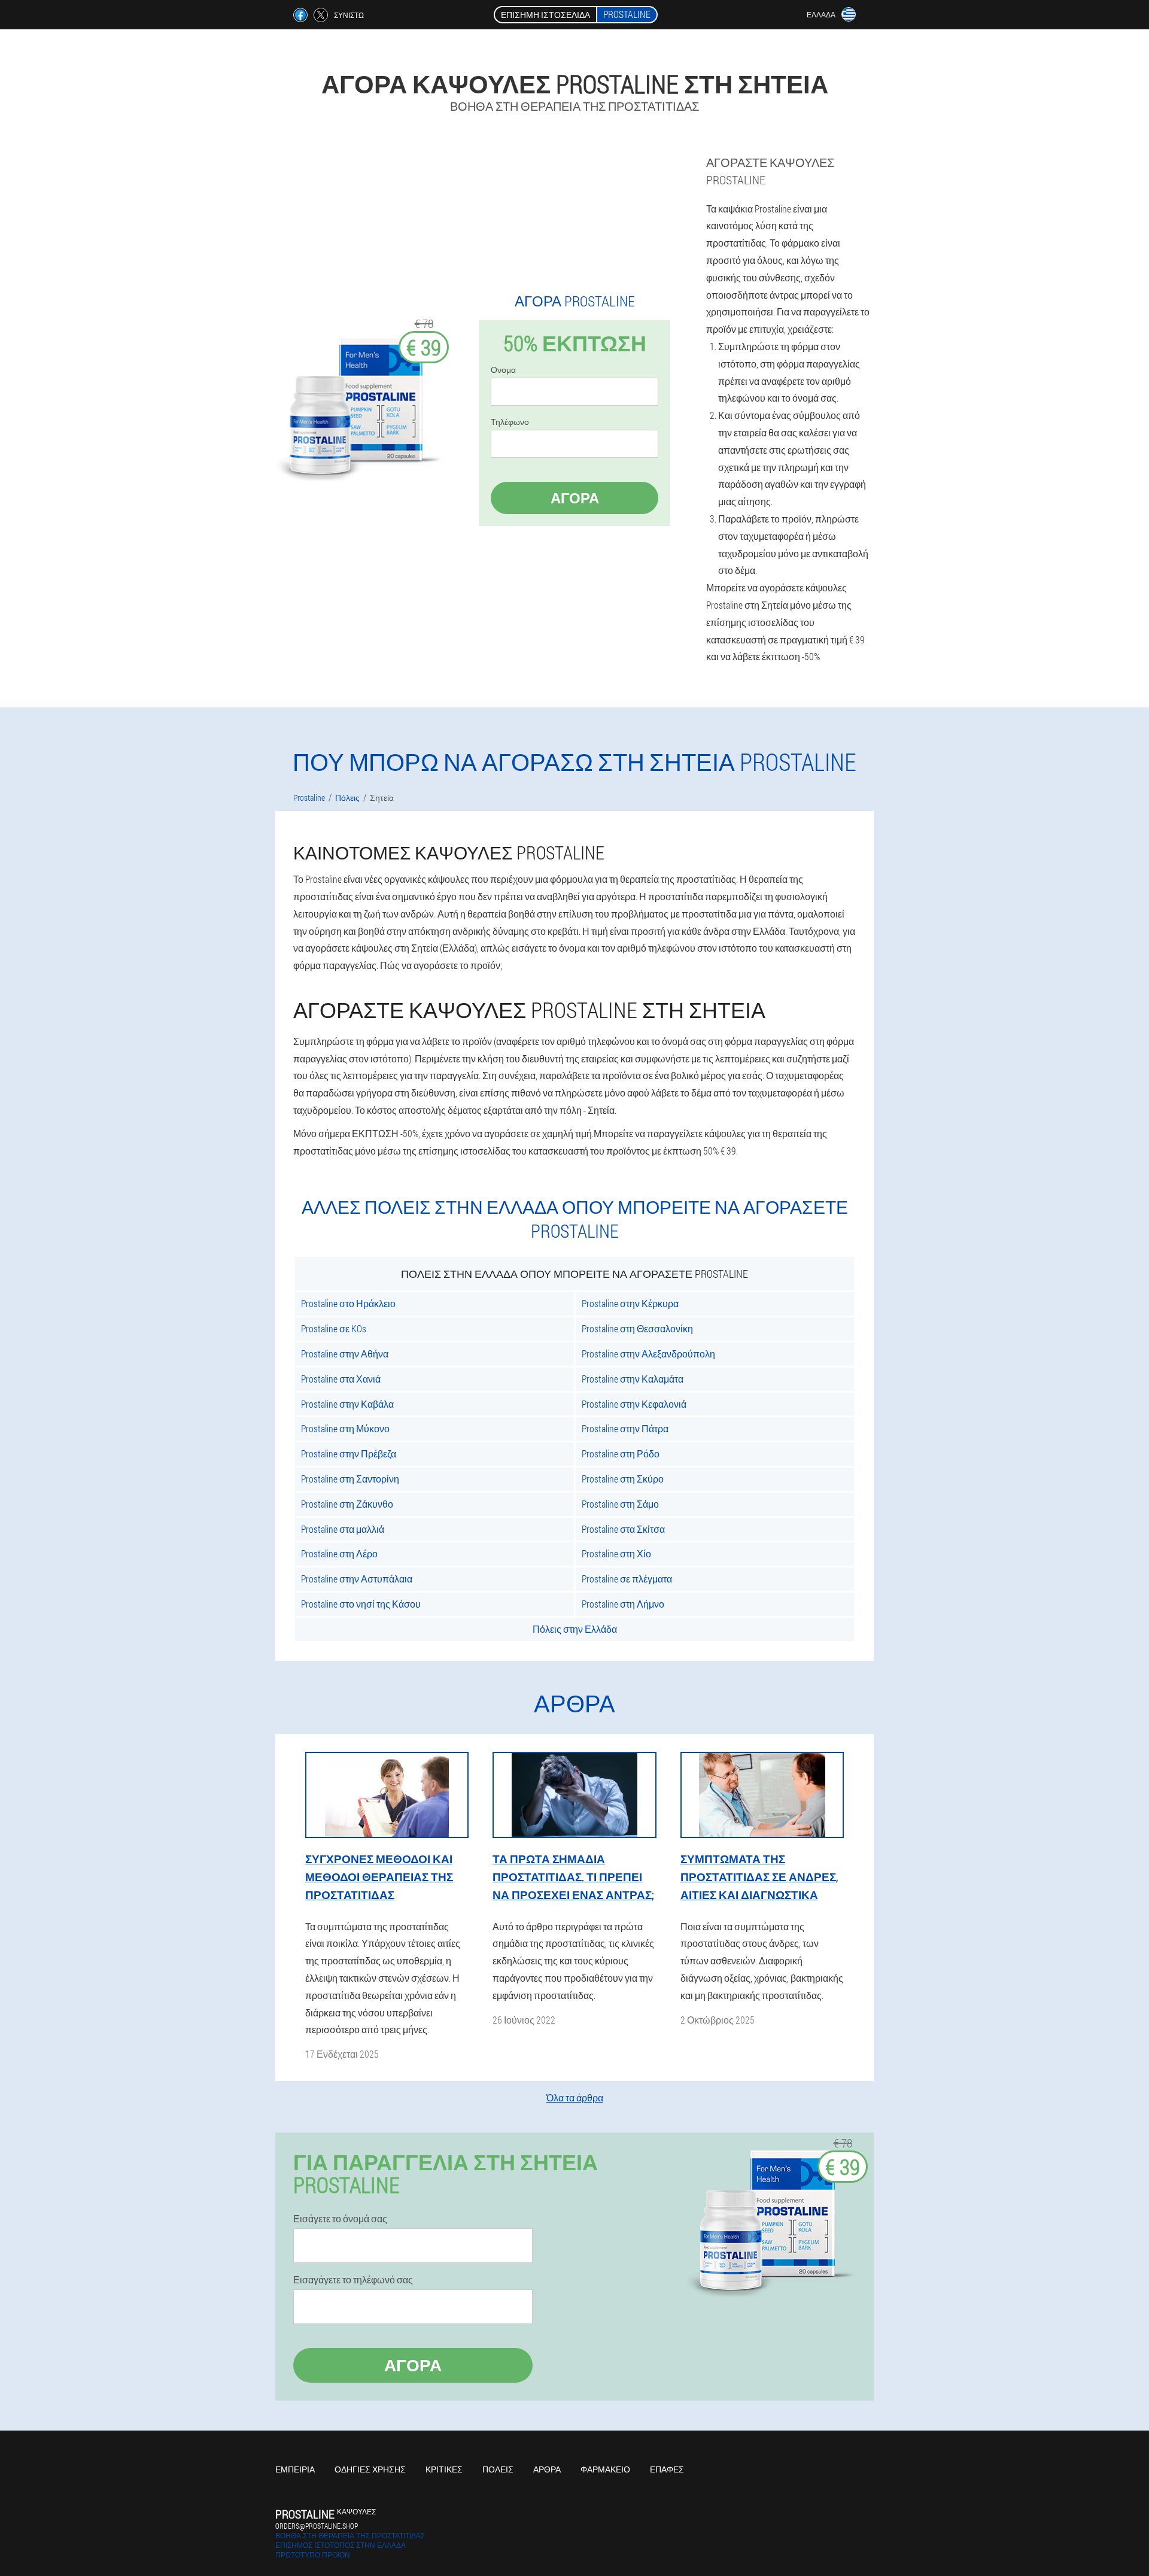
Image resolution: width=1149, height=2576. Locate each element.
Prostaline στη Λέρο (339, 1553)
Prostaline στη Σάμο (620, 1504)
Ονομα (503, 370)
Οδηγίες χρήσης (370, 2469)
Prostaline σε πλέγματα (627, 1579)
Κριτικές (444, 2469)
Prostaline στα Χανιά (341, 1379)
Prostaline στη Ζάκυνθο (347, 1504)
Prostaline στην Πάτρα (625, 1428)
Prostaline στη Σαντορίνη (350, 1479)
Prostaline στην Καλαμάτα (633, 1379)
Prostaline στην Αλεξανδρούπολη (648, 1354)
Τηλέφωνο (510, 422)
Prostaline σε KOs (334, 1328)
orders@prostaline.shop (317, 2526)
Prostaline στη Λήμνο (623, 1604)
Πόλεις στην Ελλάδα (575, 1629)
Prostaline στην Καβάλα (347, 1404)
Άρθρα (547, 2469)
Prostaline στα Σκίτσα (623, 1529)
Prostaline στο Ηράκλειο (348, 1303)
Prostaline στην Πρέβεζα (349, 1453)
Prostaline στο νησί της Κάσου (361, 1604)
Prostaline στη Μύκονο (345, 1428)
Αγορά (575, 498)
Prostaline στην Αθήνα (345, 1354)
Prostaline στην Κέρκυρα (630, 1303)
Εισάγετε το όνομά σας (340, 2219)
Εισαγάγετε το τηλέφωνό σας (353, 2280)
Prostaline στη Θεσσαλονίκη (637, 1328)
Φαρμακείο (605, 2469)
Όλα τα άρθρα (575, 2097)
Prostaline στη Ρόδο (621, 1453)
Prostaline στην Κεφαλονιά (634, 1404)
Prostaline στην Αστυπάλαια (357, 1579)
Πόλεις (498, 2469)
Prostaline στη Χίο (616, 1553)
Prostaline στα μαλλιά (343, 1529)
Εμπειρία (295, 2469)
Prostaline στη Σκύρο (623, 1479)
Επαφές (667, 2469)
